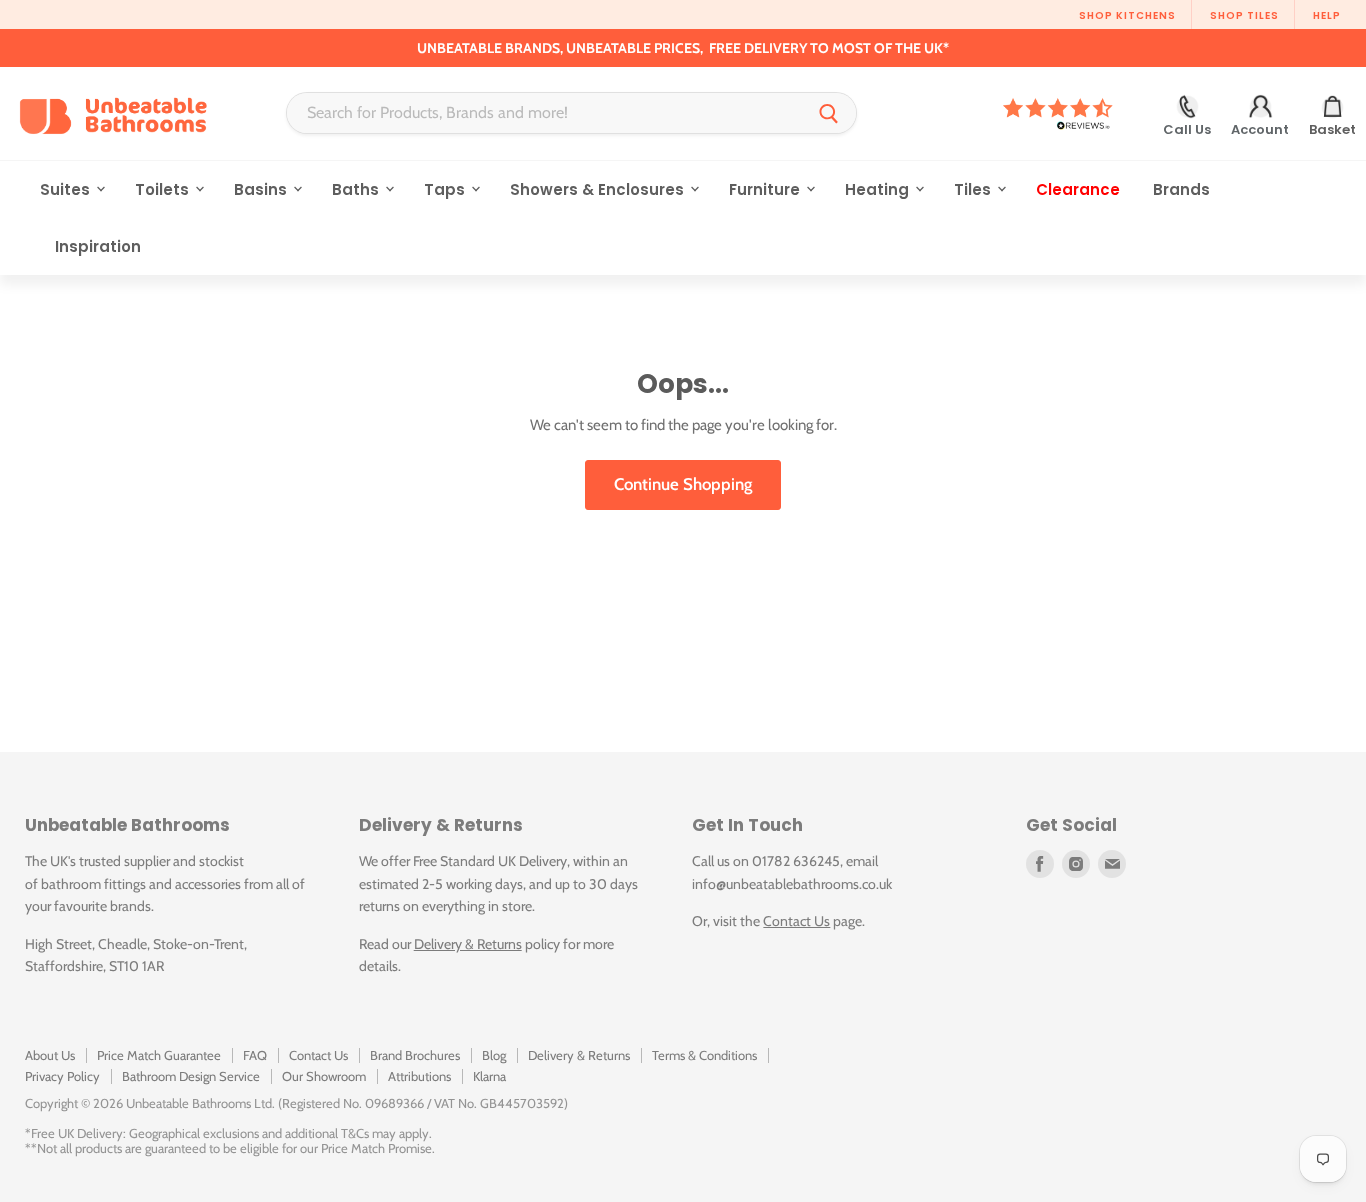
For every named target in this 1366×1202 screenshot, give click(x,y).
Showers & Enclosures (599, 189)
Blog (494, 1055)
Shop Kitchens (1127, 15)
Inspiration (98, 246)
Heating (879, 189)
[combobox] (544, 113)
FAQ (255, 1055)
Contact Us (796, 921)
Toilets (164, 189)
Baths (357, 189)
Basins (262, 189)
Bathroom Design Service (191, 1076)
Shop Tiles (1244, 15)
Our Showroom (324, 1076)
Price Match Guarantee (159, 1055)
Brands (1181, 189)
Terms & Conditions (704, 1055)
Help (1327, 15)
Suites (67, 189)
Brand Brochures (415, 1055)
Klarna (489, 1076)
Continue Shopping (683, 484)
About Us (50, 1055)
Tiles (974, 189)
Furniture (766, 189)
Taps (446, 189)
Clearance (1078, 189)
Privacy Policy (62, 1076)
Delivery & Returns (468, 944)
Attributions (419, 1076)
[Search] (829, 113)
